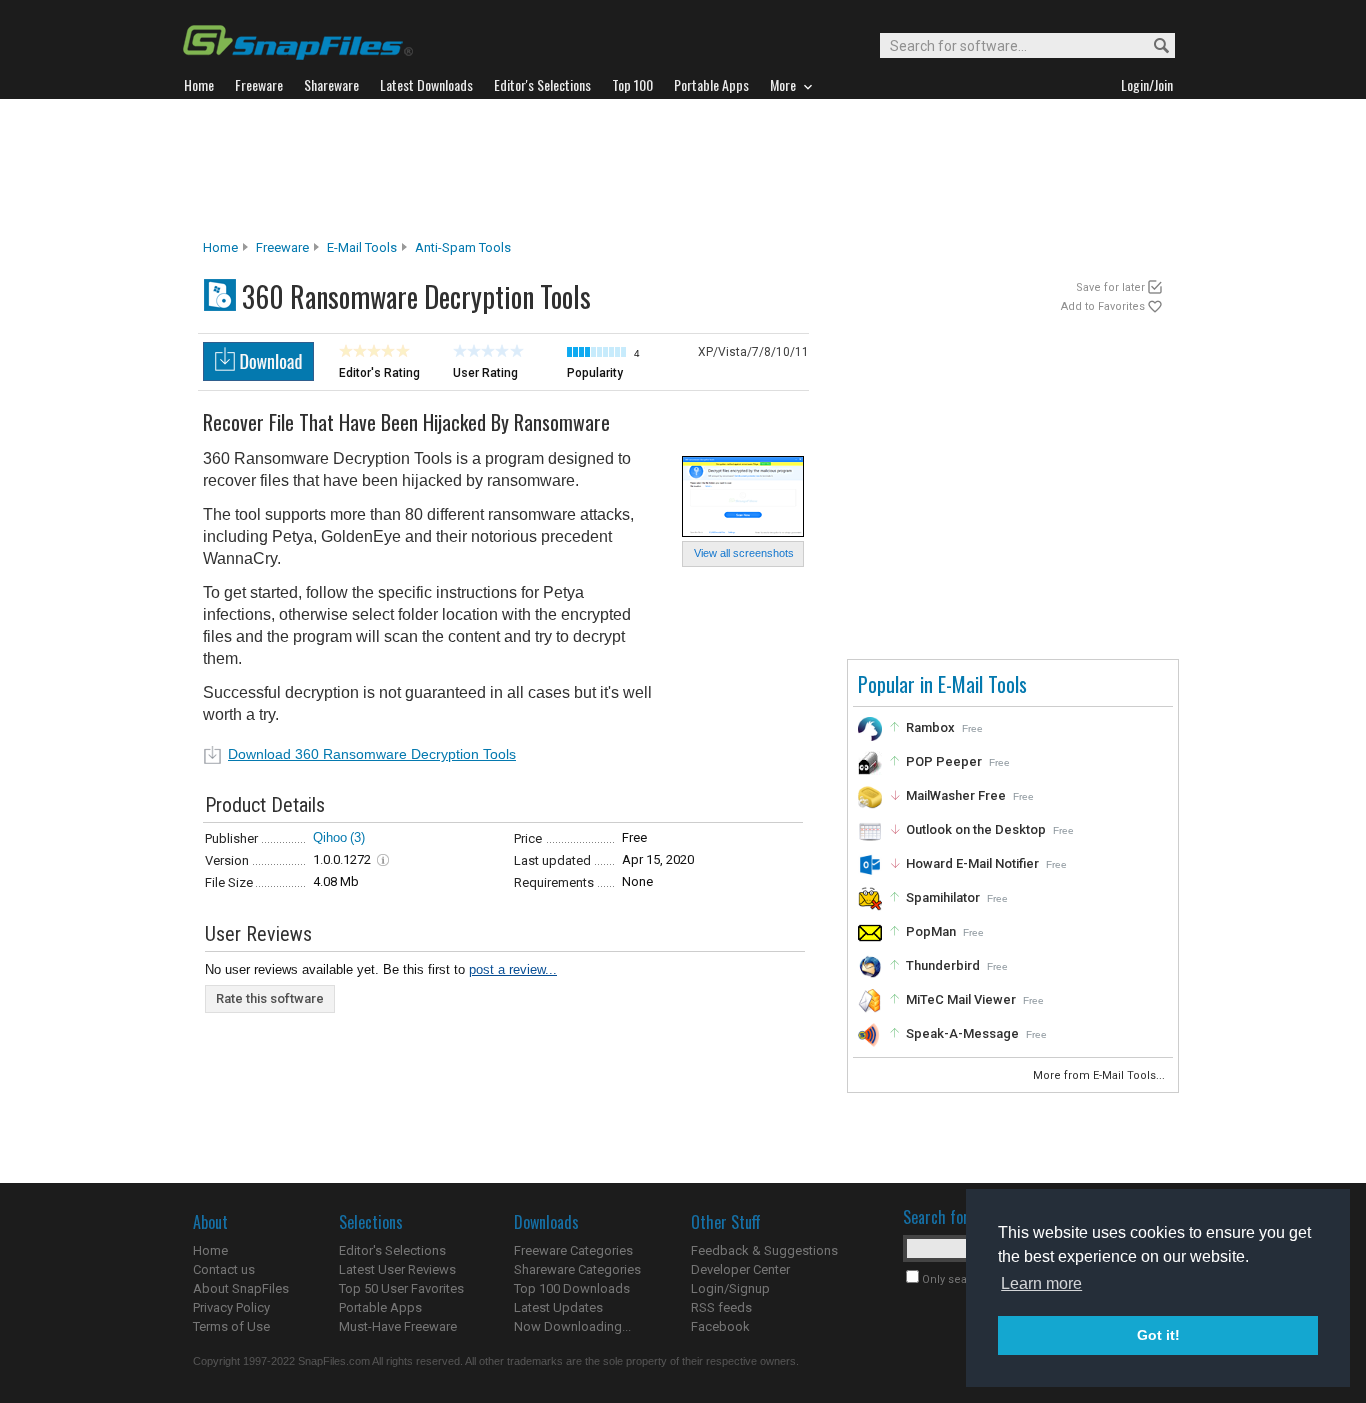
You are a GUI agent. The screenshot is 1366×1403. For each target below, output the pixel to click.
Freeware (282, 247)
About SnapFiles (241, 1288)
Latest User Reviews (397, 1269)
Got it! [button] (1158, 1335)
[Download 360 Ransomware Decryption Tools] (258, 375)
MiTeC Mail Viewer (961, 999)
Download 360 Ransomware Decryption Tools (372, 754)
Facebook (720, 1326)
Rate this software (270, 998)
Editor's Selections (392, 1250)
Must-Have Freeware (398, 1326)
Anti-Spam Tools (463, 247)
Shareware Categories (577, 1269)
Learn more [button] (1041, 1283)
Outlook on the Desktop (976, 829)
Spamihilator (943, 897)
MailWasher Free (956, 795)
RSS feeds (721, 1307)
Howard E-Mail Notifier (972, 863)
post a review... (513, 969)
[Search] (1152, 46)
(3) (357, 837)
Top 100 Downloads (572, 1288)
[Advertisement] (683, 169)
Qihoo (330, 837)
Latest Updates (558, 1307)
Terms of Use (231, 1326)
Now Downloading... (572, 1326)
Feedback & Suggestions (764, 1250)
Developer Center (740, 1269)
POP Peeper (944, 761)
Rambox (930, 727)
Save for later (1110, 287)
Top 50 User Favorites (401, 1288)
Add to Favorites (1103, 306)
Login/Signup (730, 1288)
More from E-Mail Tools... (1100, 1075)
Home (220, 247)
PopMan (931, 931)
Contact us (224, 1269)
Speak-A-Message (962, 1033)
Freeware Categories (573, 1250)
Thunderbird (943, 965)
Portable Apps (380, 1307)
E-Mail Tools (362, 247)
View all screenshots (744, 553)
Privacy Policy (231, 1307)
